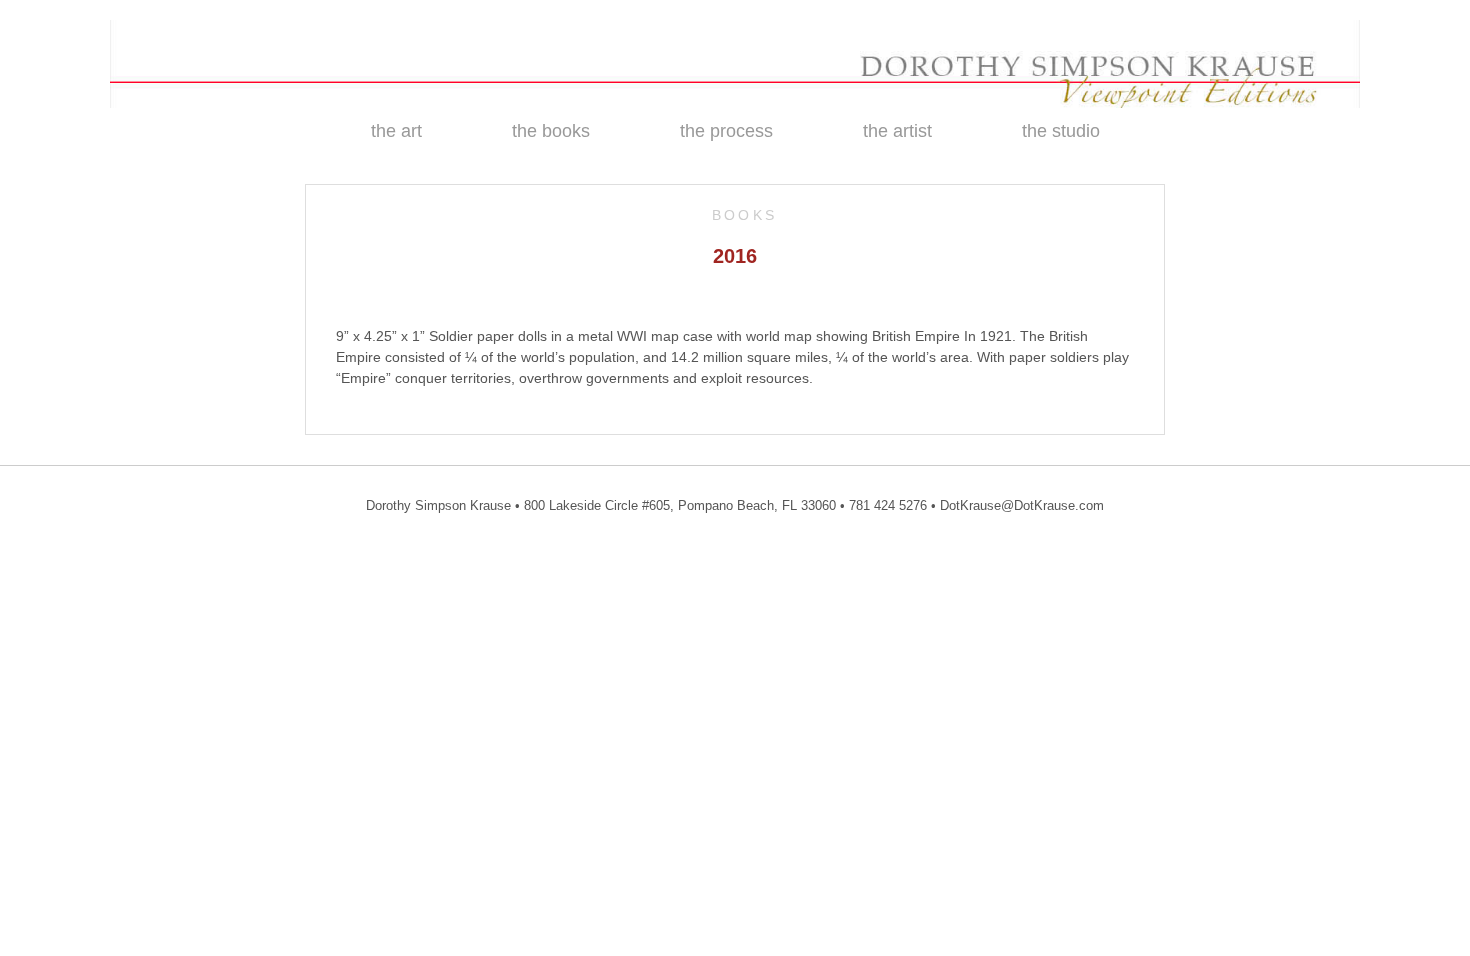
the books (551, 131)
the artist (897, 131)
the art (396, 131)
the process (726, 131)
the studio (1061, 131)
